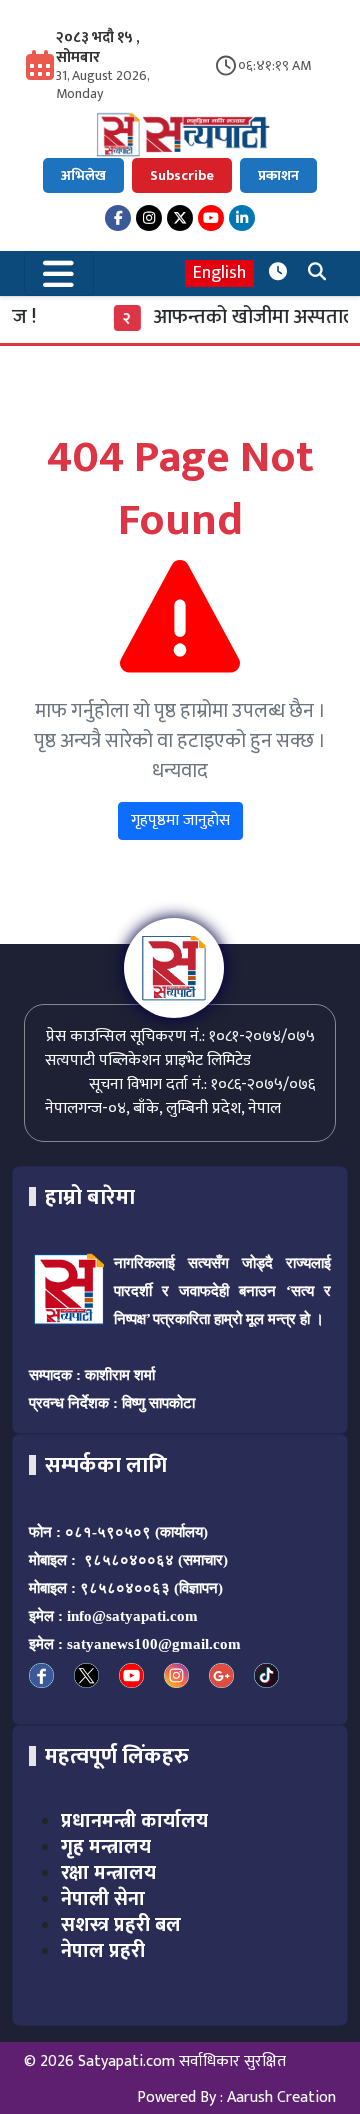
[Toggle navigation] (59, 273)
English (219, 273)
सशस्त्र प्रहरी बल (121, 1925)
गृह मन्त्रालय (106, 1847)
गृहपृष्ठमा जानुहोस (180, 820)
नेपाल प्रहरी (103, 1951)
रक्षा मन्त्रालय (108, 1873)
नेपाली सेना (103, 1899)
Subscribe (182, 175)
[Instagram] (149, 218)
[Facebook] (118, 218)
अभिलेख (83, 175)
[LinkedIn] (242, 218)
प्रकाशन (278, 175)
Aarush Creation (281, 2097)
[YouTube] (211, 218)
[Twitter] (180, 218)
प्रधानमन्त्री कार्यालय (134, 1821)
